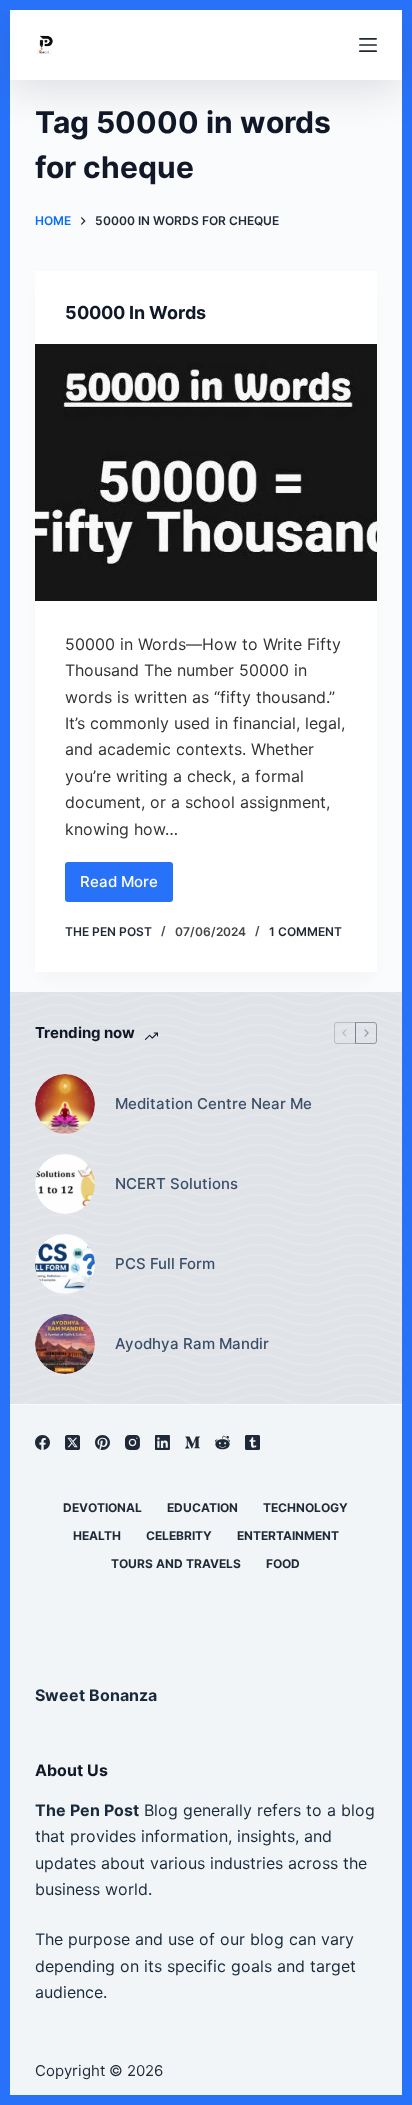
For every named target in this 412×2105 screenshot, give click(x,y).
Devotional (102, 1507)
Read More (124, 887)
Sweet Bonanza (96, 1695)
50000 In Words (135, 312)
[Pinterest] (102, 1442)
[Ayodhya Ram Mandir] (65, 1344)
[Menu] (368, 45)
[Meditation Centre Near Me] (65, 1104)
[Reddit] (222, 1442)
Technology (305, 1507)
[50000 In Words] (206, 472)
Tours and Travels (176, 1563)
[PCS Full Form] (65, 1264)
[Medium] (192, 1442)
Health (97, 1535)
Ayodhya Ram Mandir (192, 1343)
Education (202, 1507)
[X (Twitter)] (72, 1442)
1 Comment (305, 931)
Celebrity (179, 1535)
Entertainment (288, 1535)
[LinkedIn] (162, 1442)
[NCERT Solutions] (65, 1184)
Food (283, 1563)
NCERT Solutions (176, 1183)
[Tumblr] (252, 1442)
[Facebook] (42, 1442)
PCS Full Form (165, 1263)
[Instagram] (132, 1442)
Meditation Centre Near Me (213, 1103)
